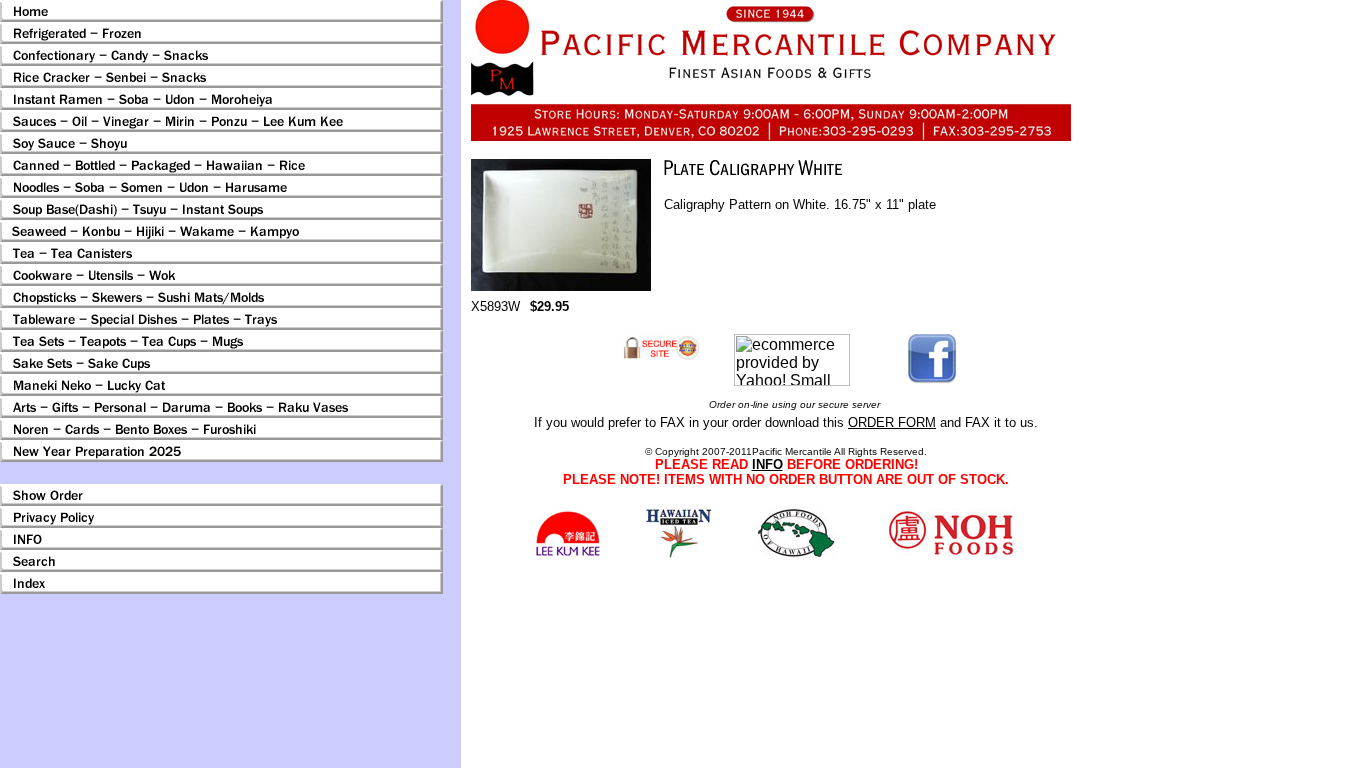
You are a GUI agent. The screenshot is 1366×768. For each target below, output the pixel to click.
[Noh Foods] (678, 552)
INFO (767, 464)
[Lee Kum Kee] (567, 553)
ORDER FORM (892, 422)
